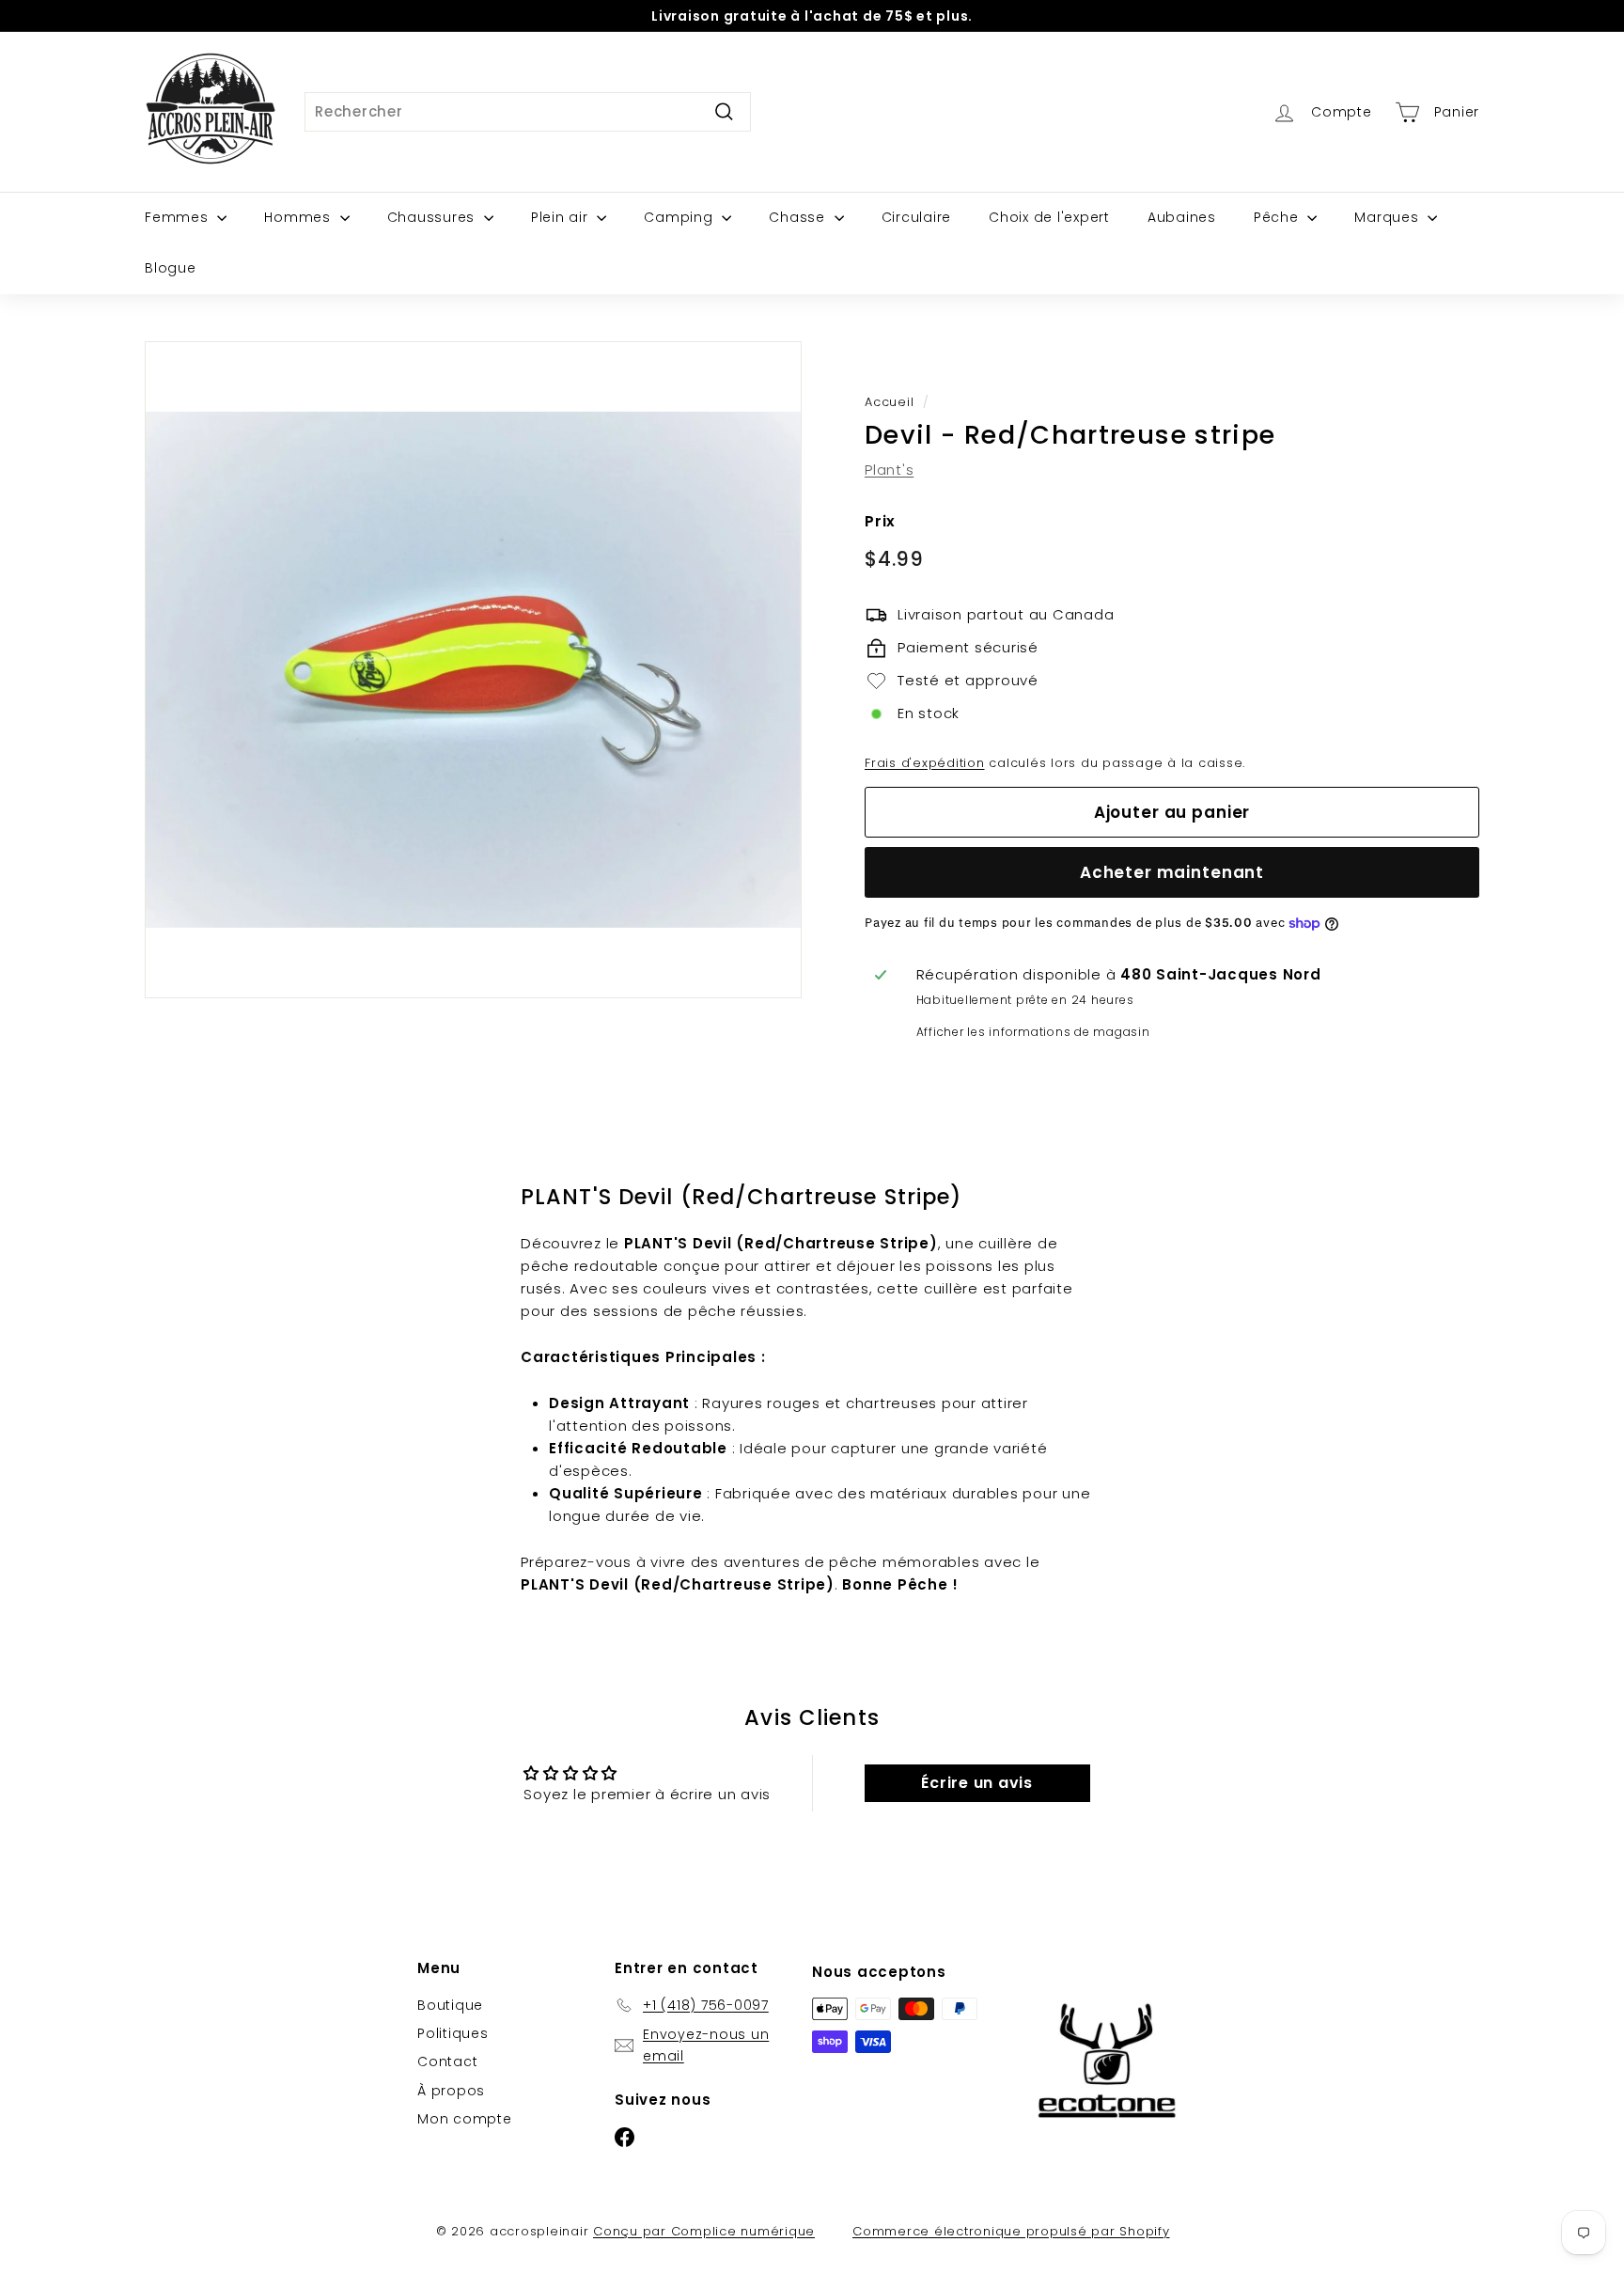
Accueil (889, 402)
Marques (1389, 217)
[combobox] (528, 112)
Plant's (889, 470)
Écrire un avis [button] (977, 1783)
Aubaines (1182, 217)
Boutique (450, 2005)
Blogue (171, 268)
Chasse (799, 217)
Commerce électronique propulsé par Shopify (1011, 2231)
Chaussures (433, 217)
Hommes (299, 217)
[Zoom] (473, 670)
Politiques (453, 2033)
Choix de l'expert (1049, 217)
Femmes (179, 217)
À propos (451, 2091)
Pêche (1279, 217)
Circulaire (917, 217)
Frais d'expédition (925, 763)
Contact (447, 2061)
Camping (680, 217)
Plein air (562, 217)
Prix (880, 521)
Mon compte (465, 2119)
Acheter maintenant (1172, 872)
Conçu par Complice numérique (704, 2231)
